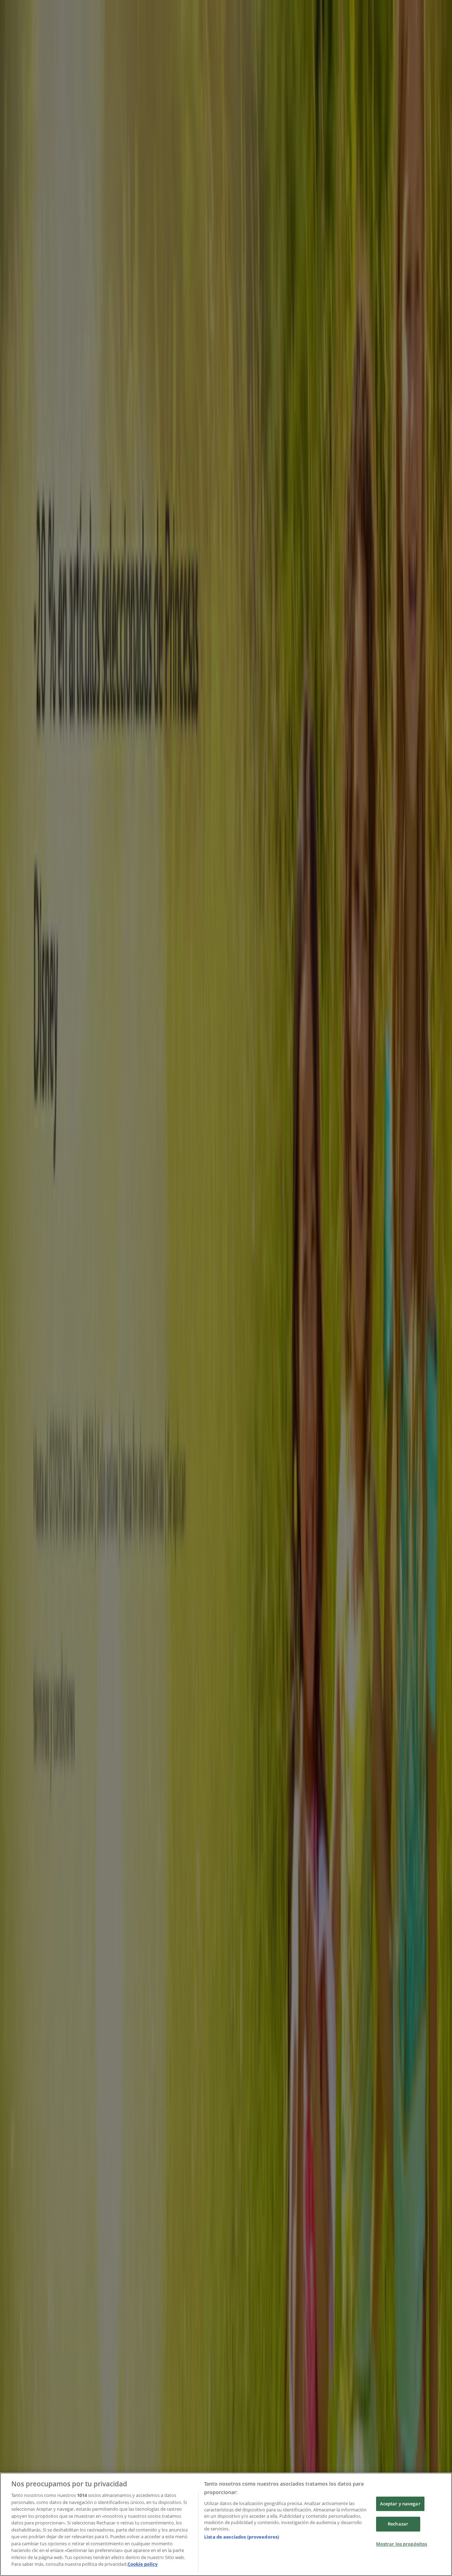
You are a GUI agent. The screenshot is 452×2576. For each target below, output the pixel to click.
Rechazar (398, 2524)
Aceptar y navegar (400, 2504)
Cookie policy (142, 2564)
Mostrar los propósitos (402, 2544)
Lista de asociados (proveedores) (242, 2537)
